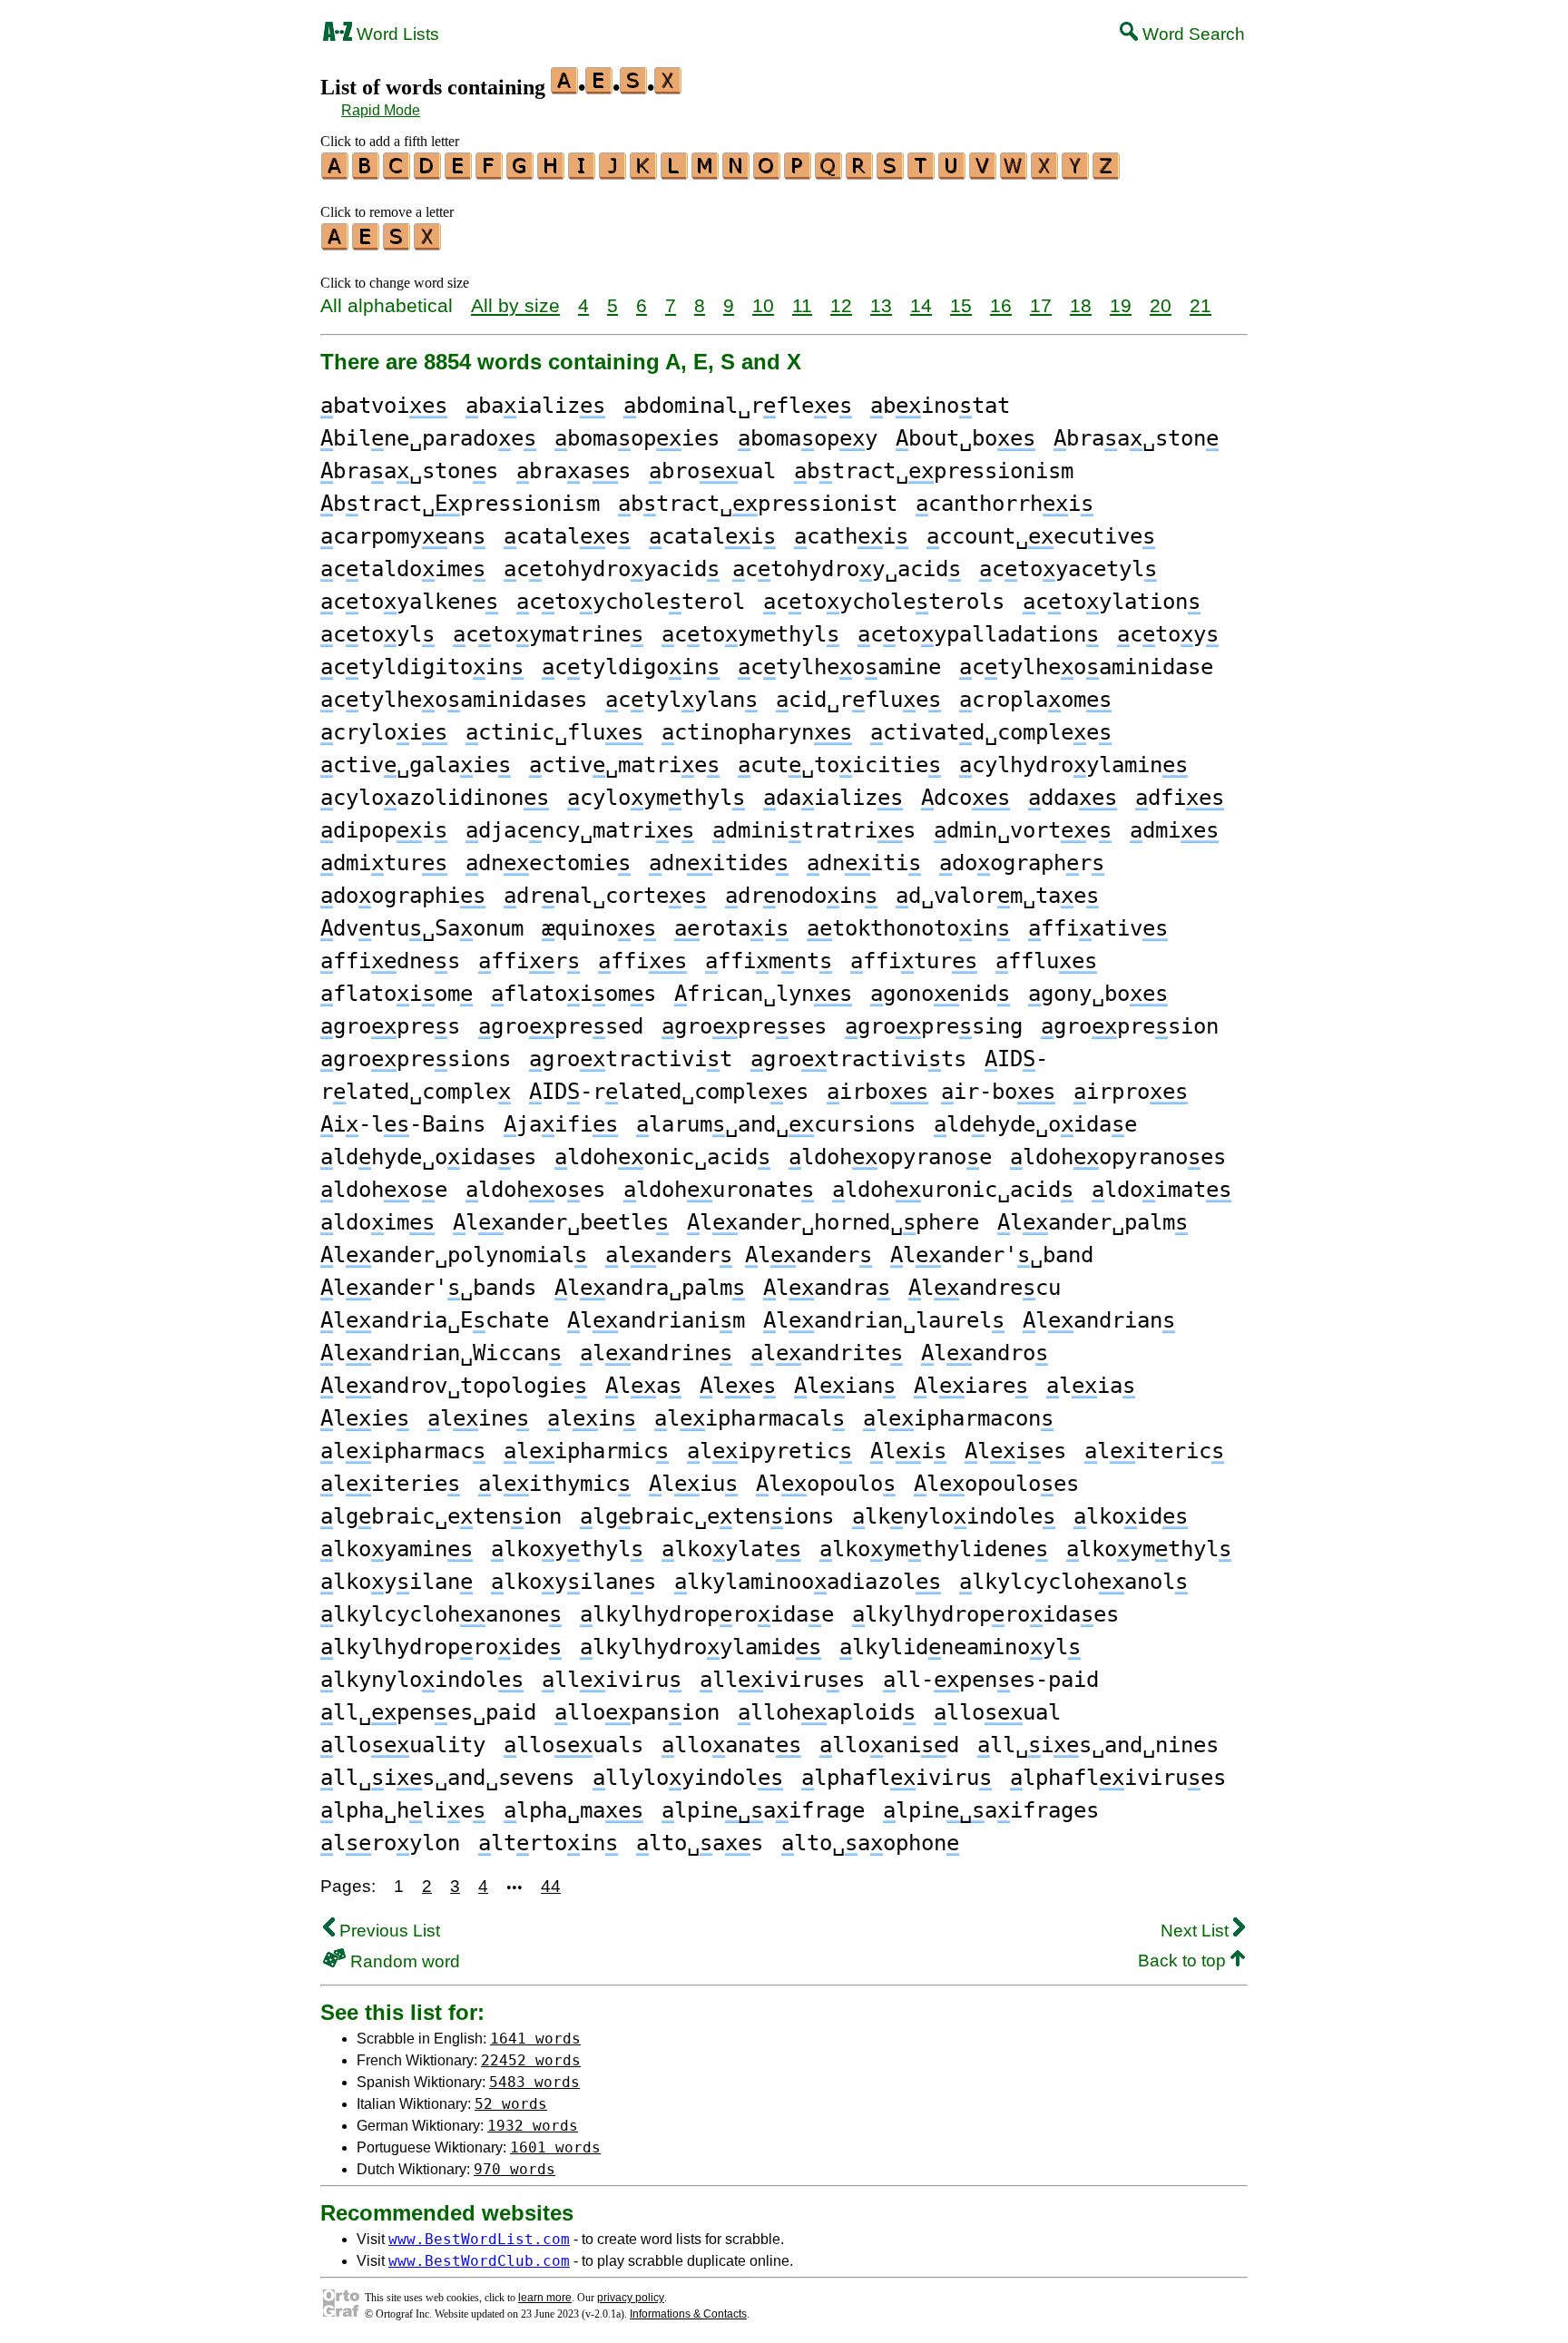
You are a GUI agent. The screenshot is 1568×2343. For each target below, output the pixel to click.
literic (1154, 1451)
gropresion (1130, 1026)
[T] (922, 173)
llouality (403, 1745)
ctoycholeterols (884, 602)
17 (1041, 305)
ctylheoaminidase (1086, 667)
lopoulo (826, 1484)
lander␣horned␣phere (833, 1222)
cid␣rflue (858, 700)
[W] (1014, 173)
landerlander (739, 1255)
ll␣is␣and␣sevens (447, 1778)
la (643, 1386)
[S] (891, 173)
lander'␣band (992, 1255)
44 (551, 1886)
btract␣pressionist (758, 504)
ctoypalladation (978, 634)
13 (881, 305)
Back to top (1184, 1961)
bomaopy (808, 438)
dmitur (384, 863)
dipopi (384, 830)
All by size (515, 305)
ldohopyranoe (890, 1157)
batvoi (384, 406)
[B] (367, 173)
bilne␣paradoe (428, 438)
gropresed (561, 1026)
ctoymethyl (750, 634)
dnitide (719, 863)
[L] (675, 173)
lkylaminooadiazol (808, 1582)
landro (985, 1353)
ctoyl (377, 634)
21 (1200, 305)
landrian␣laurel (884, 1320)
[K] (644, 173)
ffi (642, 961)
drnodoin (801, 896)
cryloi (384, 732)
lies (1015, 1451)
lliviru (612, 1680)
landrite (827, 1353)
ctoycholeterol (631, 602)
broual (712, 471)
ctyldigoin (631, 667)
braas (573, 471)
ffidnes (390, 961)
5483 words (534, 2082)
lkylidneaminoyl (960, 1647)
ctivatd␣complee (991, 732)
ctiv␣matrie (624, 765)
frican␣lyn (763, 994)
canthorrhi (1004, 504)
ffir (529, 961)
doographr (1022, 863)
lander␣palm (1093, 1222)
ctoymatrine (548, 634)
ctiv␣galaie (416, 765)
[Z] (1107, 173)
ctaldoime (403, 569)
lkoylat (731, 1549)
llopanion (637, 1712)
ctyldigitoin (422, 667)
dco (965, 798)
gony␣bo (1098, 994)
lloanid (889, 1745)
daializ (833, 798)
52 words (511, 2104)
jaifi (561, 1124)
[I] (583, 173)
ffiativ (1098, 928)
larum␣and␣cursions (776, 1124)
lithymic (554, 1484)
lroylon (390, 1843)
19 (1121, 305)
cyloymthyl (656, 798)
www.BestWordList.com (479, 2239)
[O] (768, 173)
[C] (397, 173)
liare (971, 1386)
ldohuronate (719, 1190)
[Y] (1076, 173)
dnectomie (548, 863)
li (908, 1451)
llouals (573, 1745)
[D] (428, 173)
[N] (737, 173)
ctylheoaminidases (454, 700)
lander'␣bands (428, 1288)
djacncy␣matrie (580, 830)
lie (365, 1418)
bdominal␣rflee (738, 406)
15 (961, 305)
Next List (1197, 1931)
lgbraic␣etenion (441, 1516)
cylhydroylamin (1073, 765)
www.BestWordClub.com (479, 2261)
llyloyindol (688, 1778)
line (478, 1418)
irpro (1131, 1092)
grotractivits (858, 1059)
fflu (1046, 961)
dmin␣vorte (1023, 830)
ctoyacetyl (1068, 569)
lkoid (1131, 1516)
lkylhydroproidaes (985, 1614)
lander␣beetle (561, 1222)
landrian (1099, 1320)
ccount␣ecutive (1041, 536)
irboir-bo (941, 1092)
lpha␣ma (573, 1810)
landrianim (656, 1320)
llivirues (782, 1680)
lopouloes (996, 1484)
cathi (851, 536)
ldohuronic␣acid (953, 1190)
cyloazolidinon (435, 798)
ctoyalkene (409, 602)
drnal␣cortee (605, 896)
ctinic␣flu (554, 732)
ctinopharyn (757, 732)
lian (845, 1386)
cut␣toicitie (839, 765)
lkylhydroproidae (707, 1614)
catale (567, 536)
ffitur (914, 961)
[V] (984, 173)
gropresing (934, 1026)
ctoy (1168, 634)
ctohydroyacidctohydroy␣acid (732, 569)
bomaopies (637, 438)
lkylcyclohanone (441, 1614)
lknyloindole (954, 1516)
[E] (459, 173)
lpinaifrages (991, 1810)
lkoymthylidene (934, 1549)
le (738, 1386)
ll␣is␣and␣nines (1098, 1745)
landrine (656, 1353)
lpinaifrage (763, 1810)
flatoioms (573, 994)
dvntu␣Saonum (422, 928)
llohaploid (827, 1712)
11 (802, 305)
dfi (1180, 798)
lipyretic (769, 1451)
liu (693, 1484)
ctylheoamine (839, 667)
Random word (403, 1961)
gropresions (416, 1059)
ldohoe (384, 1190)
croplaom (1035, 700)
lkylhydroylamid (701, 1647)
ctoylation (1112, 602)
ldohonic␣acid (662, 1157)
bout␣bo (965, 438)
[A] (336, 173)
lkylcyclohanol (1073, 1582)
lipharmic (586, 1451)
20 (1161, 305)
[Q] (829, 173)
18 (1081, 305)
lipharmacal (750, 1418)
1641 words (535, 2039)
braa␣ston (1136, 438)
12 (841, 305)
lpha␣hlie (403, 1810)
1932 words (533, 2126)
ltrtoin (548, 1843)
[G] (521, 173)
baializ (535, 406)
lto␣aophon (870, 1843)
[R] (860, 173)
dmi (1174, 830)
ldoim (377, 1222)
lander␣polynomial (454, 1255)
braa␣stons (409, 471)
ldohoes (535, 1190)
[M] (706, 173)
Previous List (387, 1931)
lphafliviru (897, 1778)
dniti (864, 863)
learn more (545, 2298)
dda (1073, 798)
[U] (953, 173)
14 (921, 305)
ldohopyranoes (1118, 1157)
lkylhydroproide (441, 1647)
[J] (613, 173)
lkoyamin (397, 1549)
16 (1001, 305)
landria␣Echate (435, 1320)
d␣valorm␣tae (997, 896)
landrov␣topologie (454, 1386)
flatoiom (397, 994)
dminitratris (814, 830)
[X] (1045, 173)
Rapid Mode (381, 110)
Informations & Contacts (688, 2314)
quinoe (599, 928)
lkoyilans (573, 1582)
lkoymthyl (1149, 1549)
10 (763, 305)
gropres (390, 1026)
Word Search (1191, 34)
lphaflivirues (1118, 1778)
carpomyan (403, 536)
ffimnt (769, 961)
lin (592, 1418)
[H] (552, 173)
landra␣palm (650, 1288)
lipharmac (403, 1451)
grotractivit (631, 1059)
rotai (731, 928)
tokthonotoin (908, 928)
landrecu (985, 1288)
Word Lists (396, 34)
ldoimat (1161, 1190)
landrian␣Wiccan (441, 1353)
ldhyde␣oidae (1035, 1124)
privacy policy (631, 2298)
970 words (514, 2169)
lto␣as (700, 1843)
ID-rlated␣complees (669, 1092)
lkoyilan (397, 1582)
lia (1091, 1386)
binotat (940, 406)
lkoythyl (567, 1549)
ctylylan (681, 700)
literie (390, 1484)
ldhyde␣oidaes (428, 1157)
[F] (490, 173)
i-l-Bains (403, 1124)
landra (827, 1288)
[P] (799, 173)
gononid (940, 994)
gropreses (744, 1026)
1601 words (555, 2147)
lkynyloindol (422, 1680)
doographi (403, 896)
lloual (997, 1712)
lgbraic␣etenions (707, 1516)
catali (712, 536)
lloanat (731, 1745)
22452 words (531, 2060)
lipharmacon (958, 1418)
